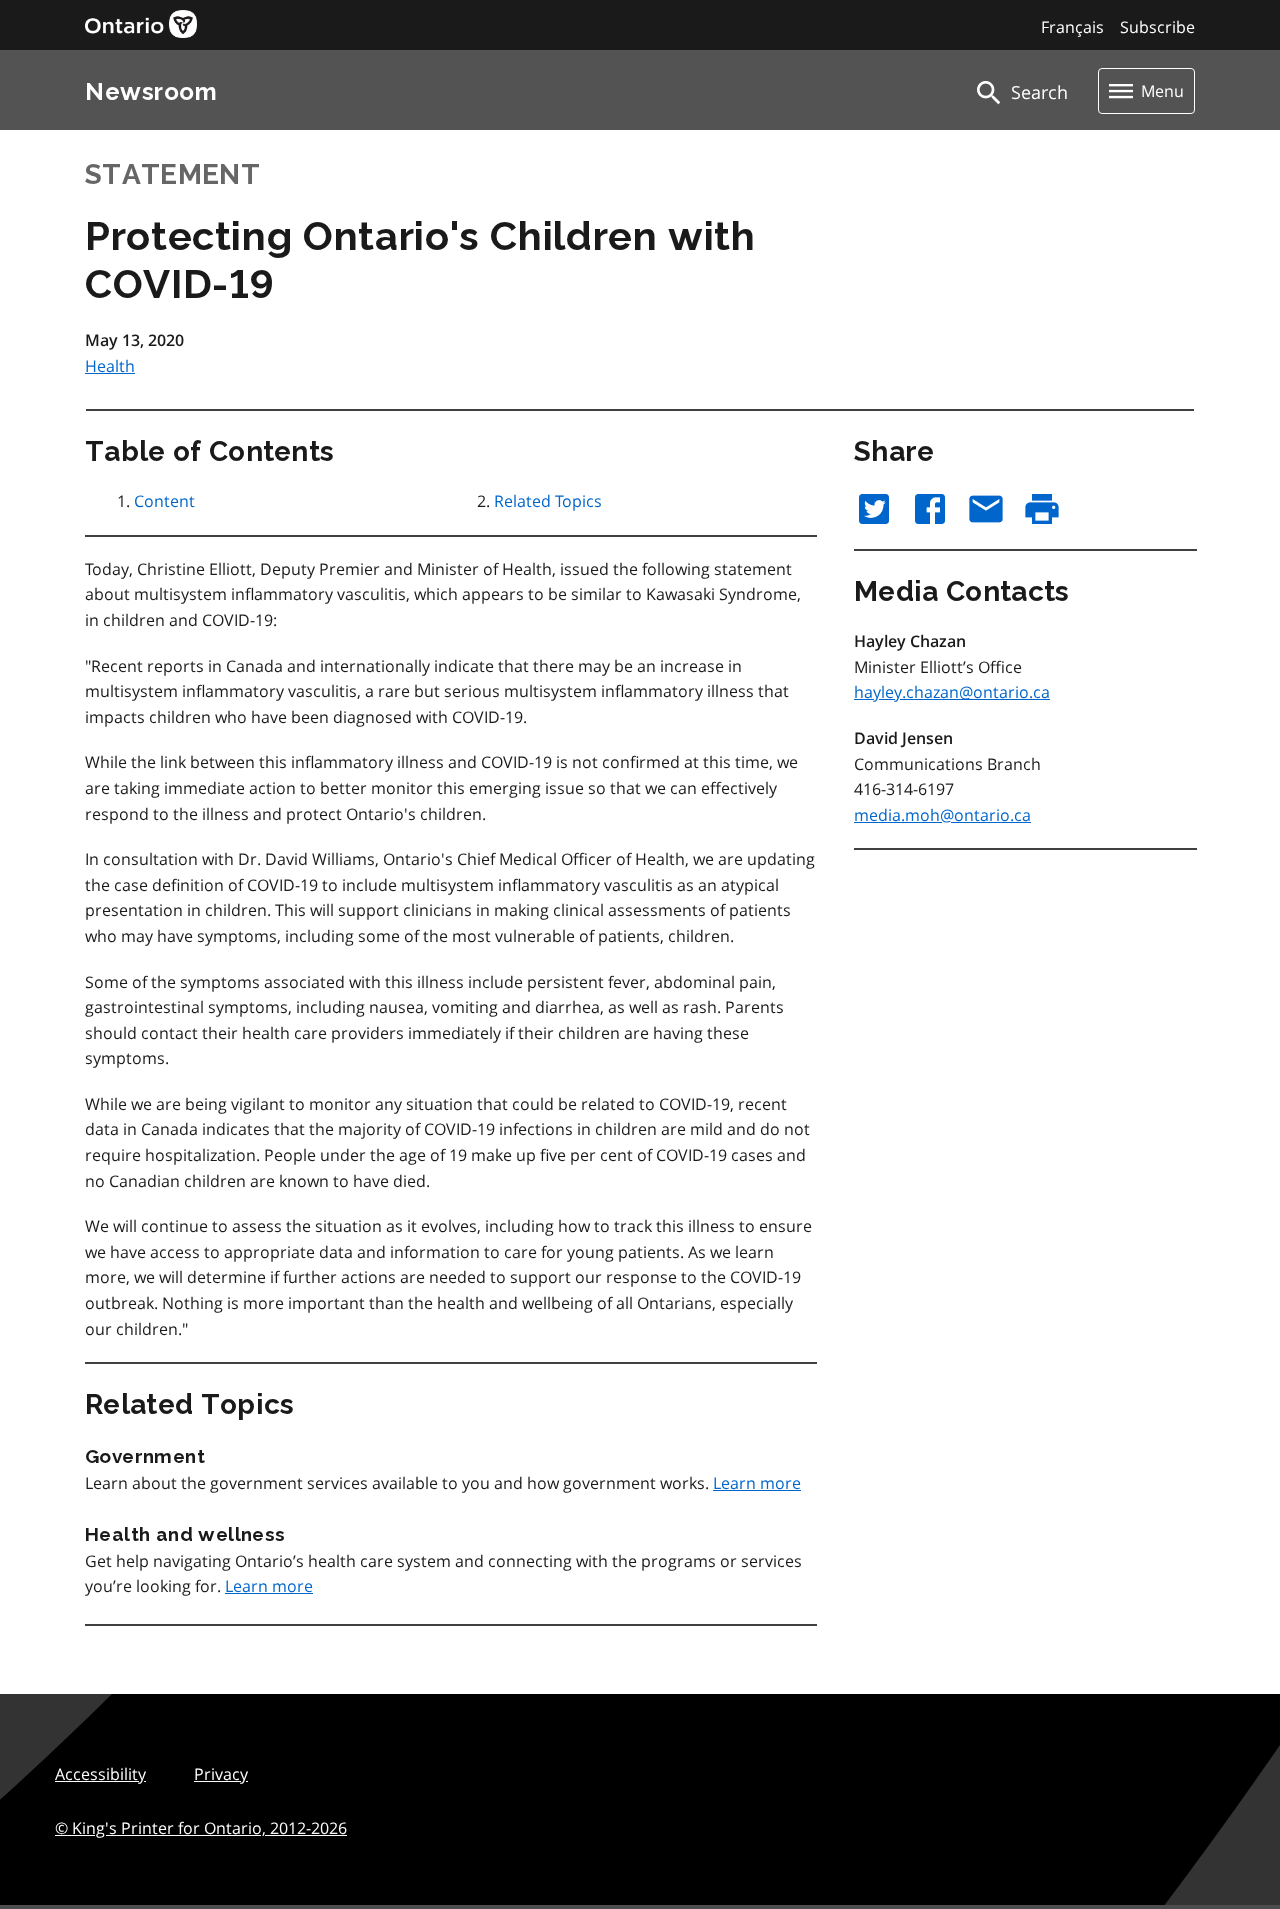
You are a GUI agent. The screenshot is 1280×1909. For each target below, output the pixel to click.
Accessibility (100, 1774)
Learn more (757, 1483)
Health (110, 366)
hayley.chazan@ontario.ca (952, 692)
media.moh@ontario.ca (942, 815)
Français (1072, 27)
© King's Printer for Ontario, (201, 1828)
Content (164, 501)
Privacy (221, 1774)
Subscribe (1157, 27)
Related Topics (548, 501)
